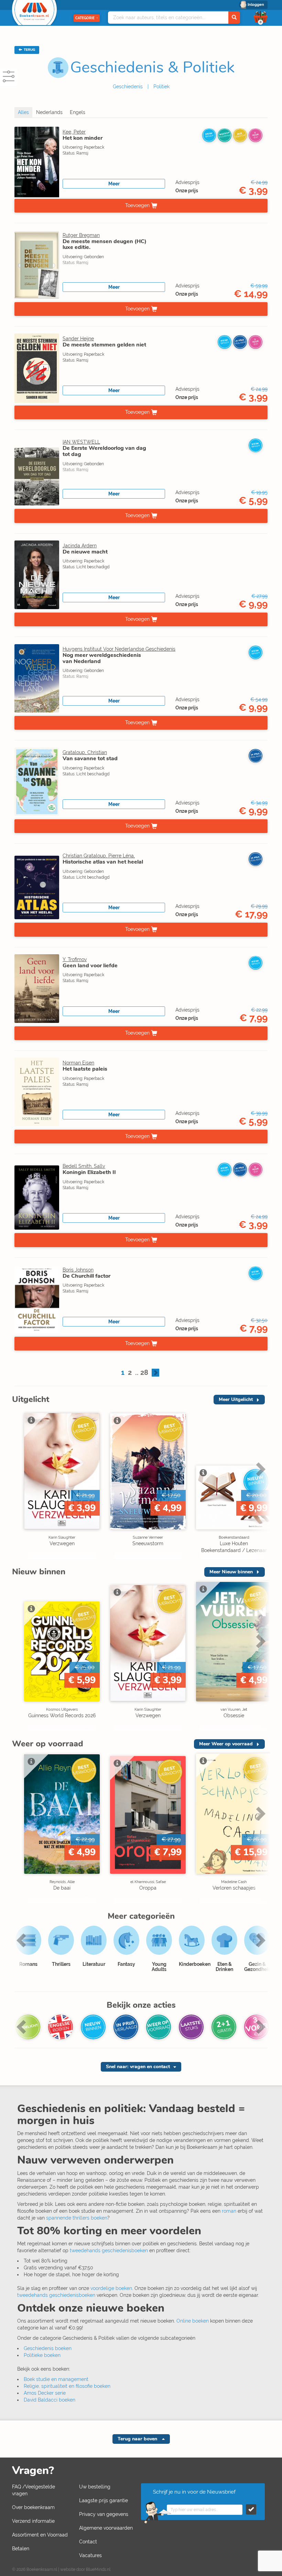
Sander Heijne (78, 339)
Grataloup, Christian (85, 752)
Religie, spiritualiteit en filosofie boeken (67, 2386)
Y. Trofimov (75, 959)
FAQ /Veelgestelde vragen (34, 2490)
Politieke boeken (42, 2355)
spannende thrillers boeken (77, 2218)
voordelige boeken (111, 2288)
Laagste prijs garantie (104, 2500)
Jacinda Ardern (80, 546)
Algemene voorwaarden (106, 2528)
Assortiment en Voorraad (40, 2535)
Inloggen (256, 5)
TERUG (29, 50)
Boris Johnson (78, 1270)
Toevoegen (137, 205)
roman (229, 2211)
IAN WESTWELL (81, 442)
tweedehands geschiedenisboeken (109, 2250)
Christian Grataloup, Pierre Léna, (99, 856)
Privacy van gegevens (104, 2514)
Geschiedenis (128, 87)
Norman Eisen (78, 1063)
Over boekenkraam (33, 2507)
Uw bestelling (95, 2487)
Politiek (161, 87)
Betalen (21, 2549)
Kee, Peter (74, 132)
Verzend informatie (33, 2521)
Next (260, 1484)
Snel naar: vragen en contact (138, 2067)
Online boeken (193, 2321)
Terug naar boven (138, 2439)
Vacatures (90, 2555)
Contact (88, 2542)
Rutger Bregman (81, 235)
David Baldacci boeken (50, 2400)
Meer (114, 184)
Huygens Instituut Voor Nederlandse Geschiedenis (119, 649)
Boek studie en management (56, 2379)
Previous (19, 1484)
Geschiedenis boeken (48, 2348)
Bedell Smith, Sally (84, 1166)
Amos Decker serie (45, 2393)
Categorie (85, 18)
